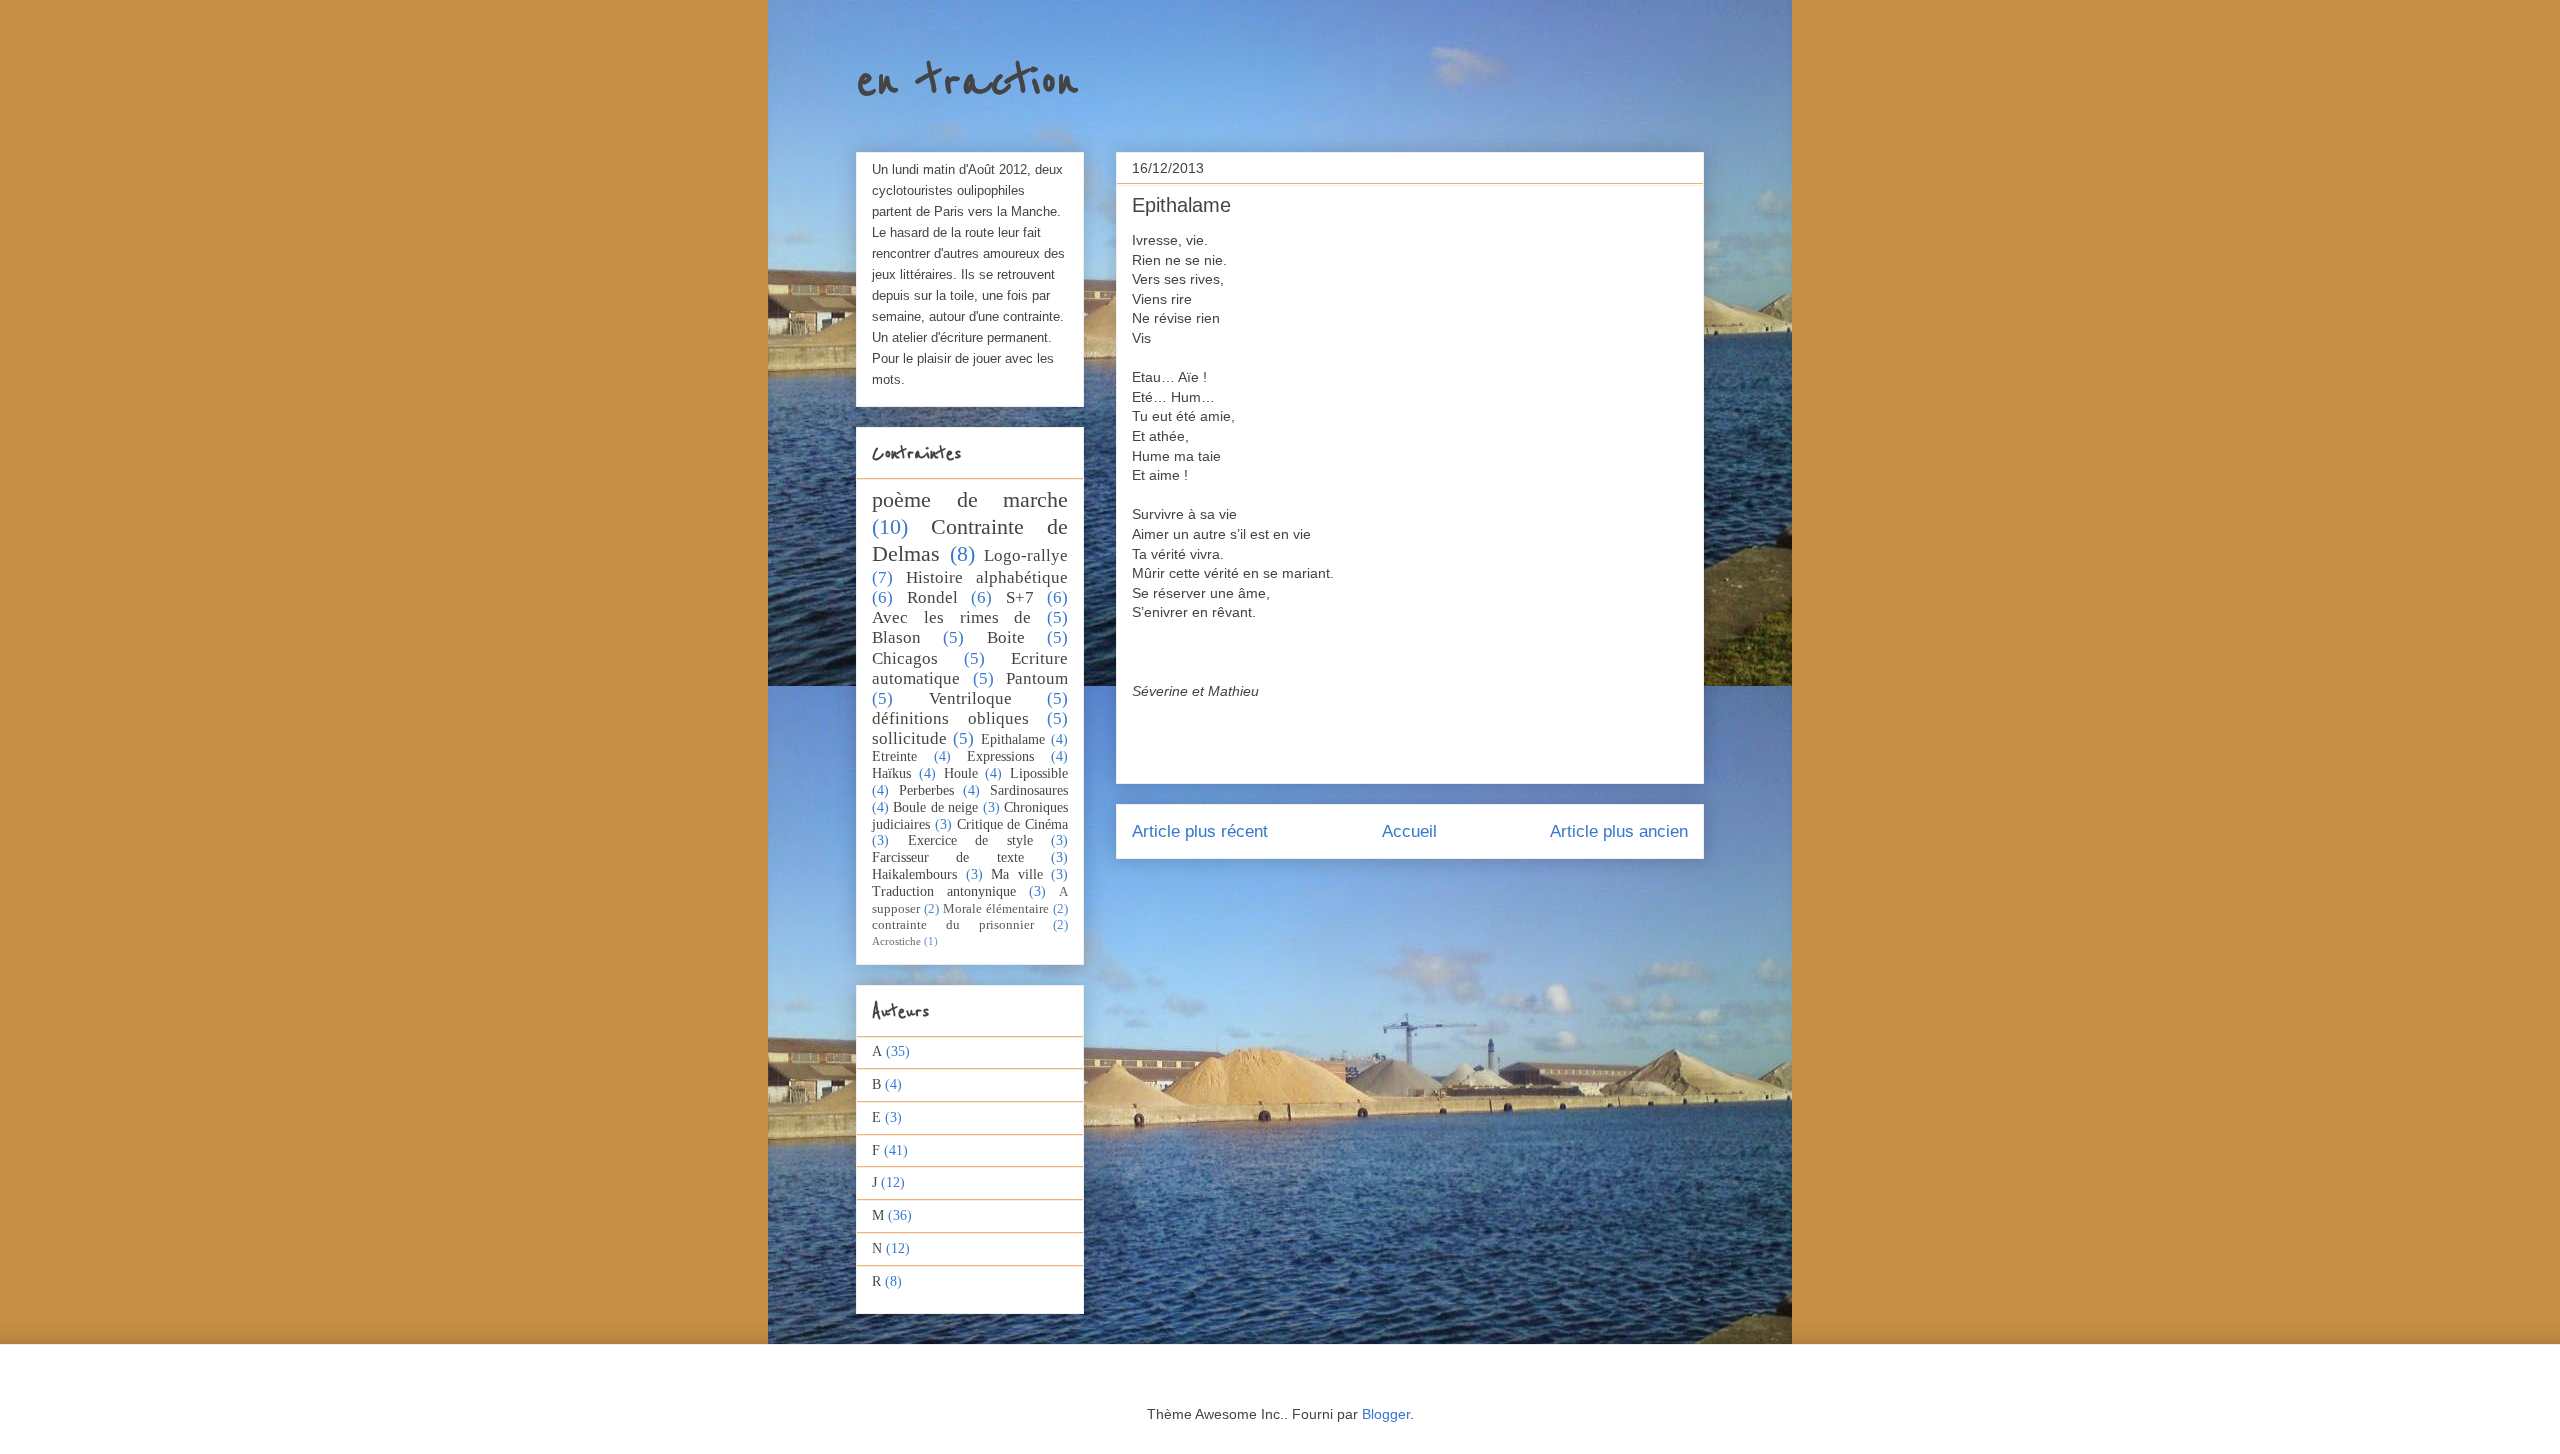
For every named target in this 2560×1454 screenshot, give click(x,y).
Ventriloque (970, 698)
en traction (967, 82)
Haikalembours (914, 874)
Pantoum (1037, 678)
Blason (896, 637)
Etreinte (894, 756)
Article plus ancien (1619, 831)
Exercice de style (970, 840)
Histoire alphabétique (987, 577)
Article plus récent (1200, 831)
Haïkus (891, 773)
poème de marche (970, 499)
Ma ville (1017, 874)
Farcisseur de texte (948, 857)
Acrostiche (896, 941)
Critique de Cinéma (1013, 824)
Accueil (1409, 831)
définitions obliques (950, 718)
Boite (1006, 637)
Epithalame (1013, 739)
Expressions (1000, 756)
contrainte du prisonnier (953, 925)
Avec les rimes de (951, 617)
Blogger (1386, 1414)
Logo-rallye (1026, 555)
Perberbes (926, 790)
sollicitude (909, 738)
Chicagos (905, 658)
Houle (961, 773)
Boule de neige (935, 807)
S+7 (1020, 597)
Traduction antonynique (944, 891)
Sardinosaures (1029, 790)
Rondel (932, 597)
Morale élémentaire (996, 909)
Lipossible (1039, 773)
